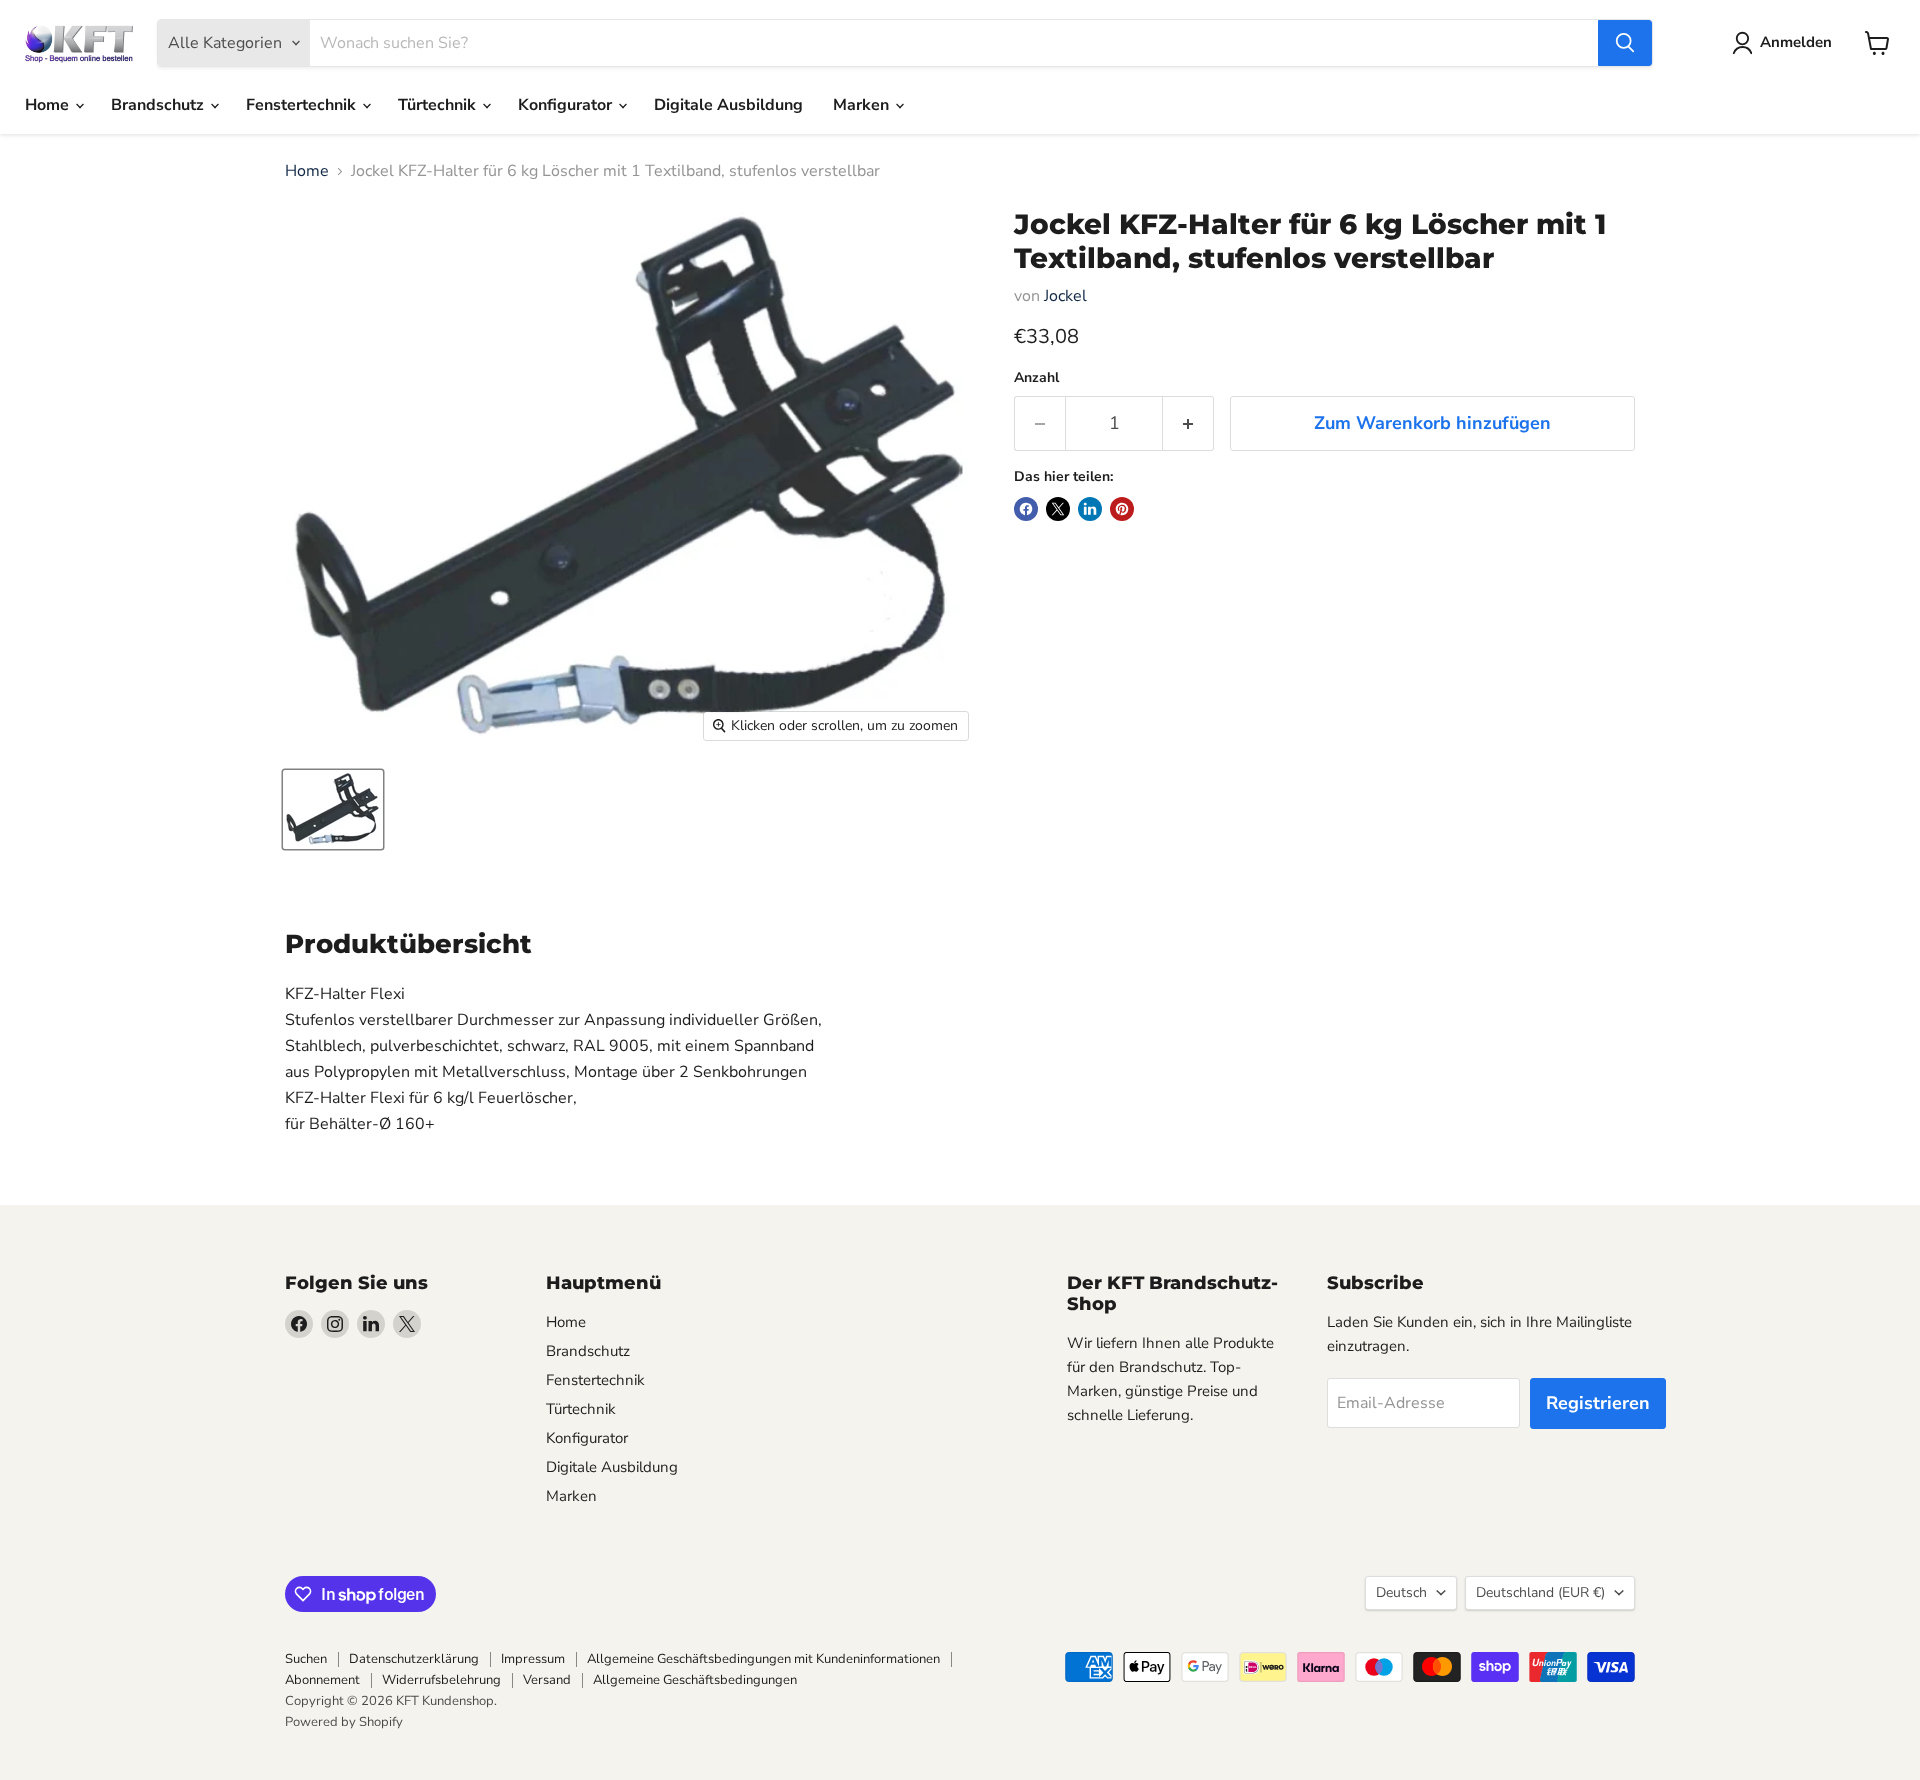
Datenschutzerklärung (414, 1659)
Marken (863, 105)
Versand (547, 1680)
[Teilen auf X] (1058, 509)
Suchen (306, 1659)
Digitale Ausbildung (728, 105)
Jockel (1065, 296)
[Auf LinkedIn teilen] (1090, 509)
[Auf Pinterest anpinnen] (1122, 509)
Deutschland (1540, 1592)
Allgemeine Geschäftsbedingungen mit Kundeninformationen (763, 1659)
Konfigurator (567, 105)
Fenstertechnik (303, 105)
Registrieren (1598, 1403)
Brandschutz (159, 105)
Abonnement (322, 1680)
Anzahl (1036, 378)
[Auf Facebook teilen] (1026, 509)
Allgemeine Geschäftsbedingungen (695, 1680)
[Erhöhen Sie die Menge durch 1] (1188, 423)
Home (49, 105)
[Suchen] (1625, 43)
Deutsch (1401, 1592)
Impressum (533, 1659)
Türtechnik (439, 105)
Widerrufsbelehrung (441, 1680)
